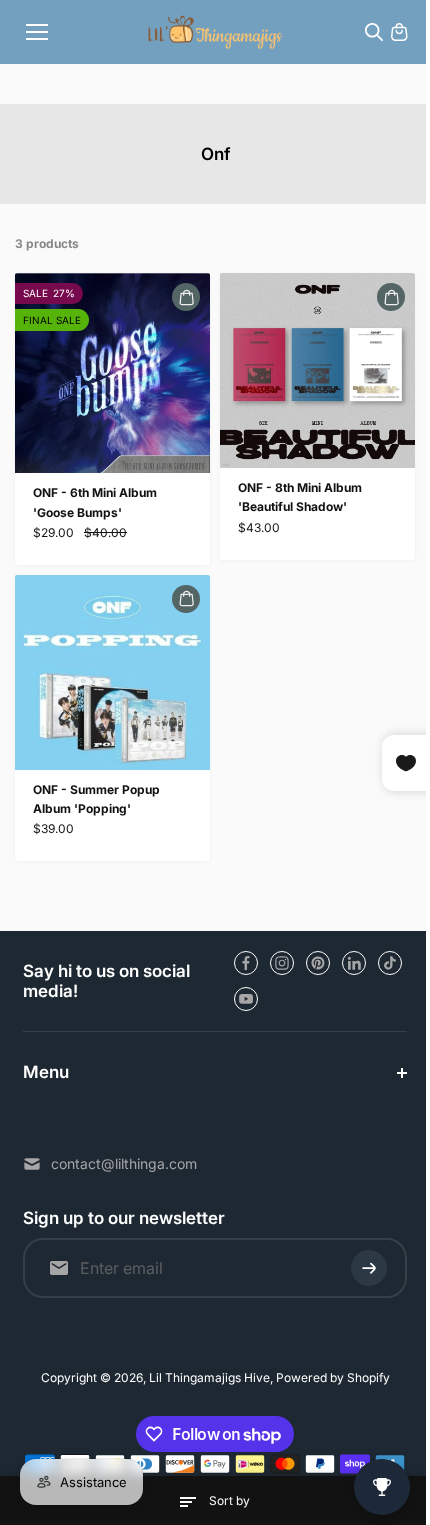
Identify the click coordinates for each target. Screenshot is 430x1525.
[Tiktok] (390, 963)
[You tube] (246, 999)
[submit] (359, 1268)
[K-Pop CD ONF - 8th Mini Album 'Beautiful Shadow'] (317, 370)
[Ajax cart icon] (399, 32)
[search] (374, 32)
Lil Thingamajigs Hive (204, 1377)
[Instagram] (282, 963)
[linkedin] (354, 963)
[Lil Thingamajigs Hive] (215, 31)
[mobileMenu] (37, 32)
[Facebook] (246, 963)
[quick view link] (186, 297)
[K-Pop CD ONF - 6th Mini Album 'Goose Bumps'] (112, 373)
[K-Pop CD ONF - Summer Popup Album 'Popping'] (112, 672)
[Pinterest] (318, 963)
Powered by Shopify (328, 1377)
